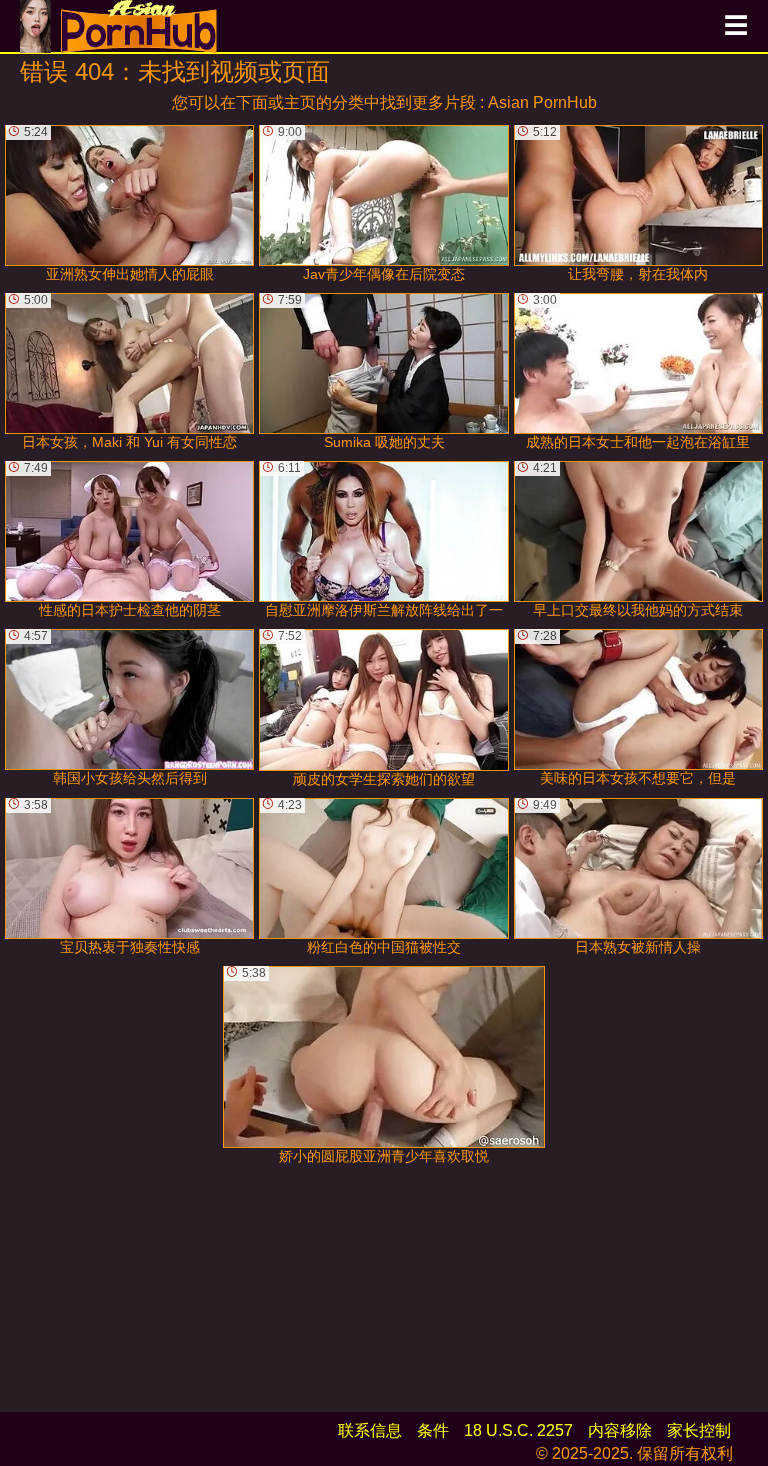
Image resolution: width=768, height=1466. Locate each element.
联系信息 (370, 1430)
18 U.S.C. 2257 (518, 1430)
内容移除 (620, 1430)
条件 (433, 1430)
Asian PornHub (542, 102)
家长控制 (699, 1430)
